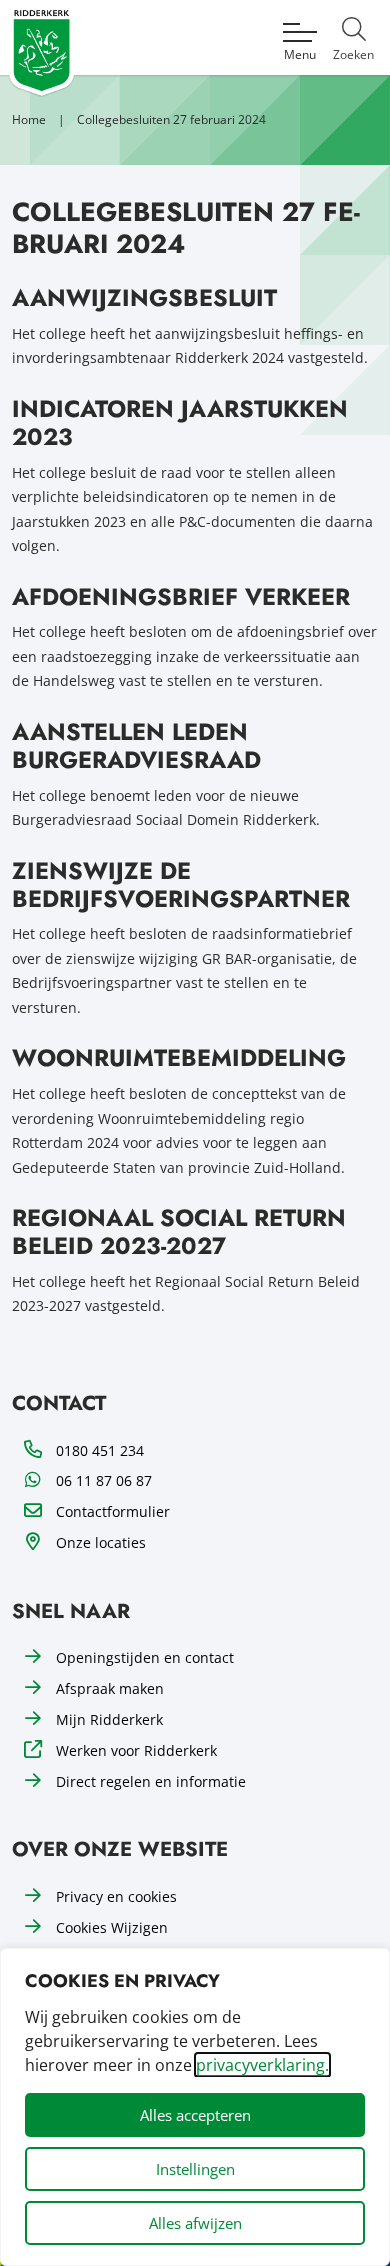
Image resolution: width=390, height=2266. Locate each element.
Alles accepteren (195, 2115)
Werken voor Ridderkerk (136, 1750)
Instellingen (195, 2169)
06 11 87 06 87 (104, 1480)
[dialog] (195, 2107)
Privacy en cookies (116, 1896)
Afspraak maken (110, 1688)
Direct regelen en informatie (151, 1781)
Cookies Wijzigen (112, 1927)
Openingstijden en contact (145, 1657)
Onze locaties (101, 1542)
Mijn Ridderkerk (109, 1719)
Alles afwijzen (195, 2223)
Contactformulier (113, 1511)
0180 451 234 (100, 1450)
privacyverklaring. (262, 2065)
